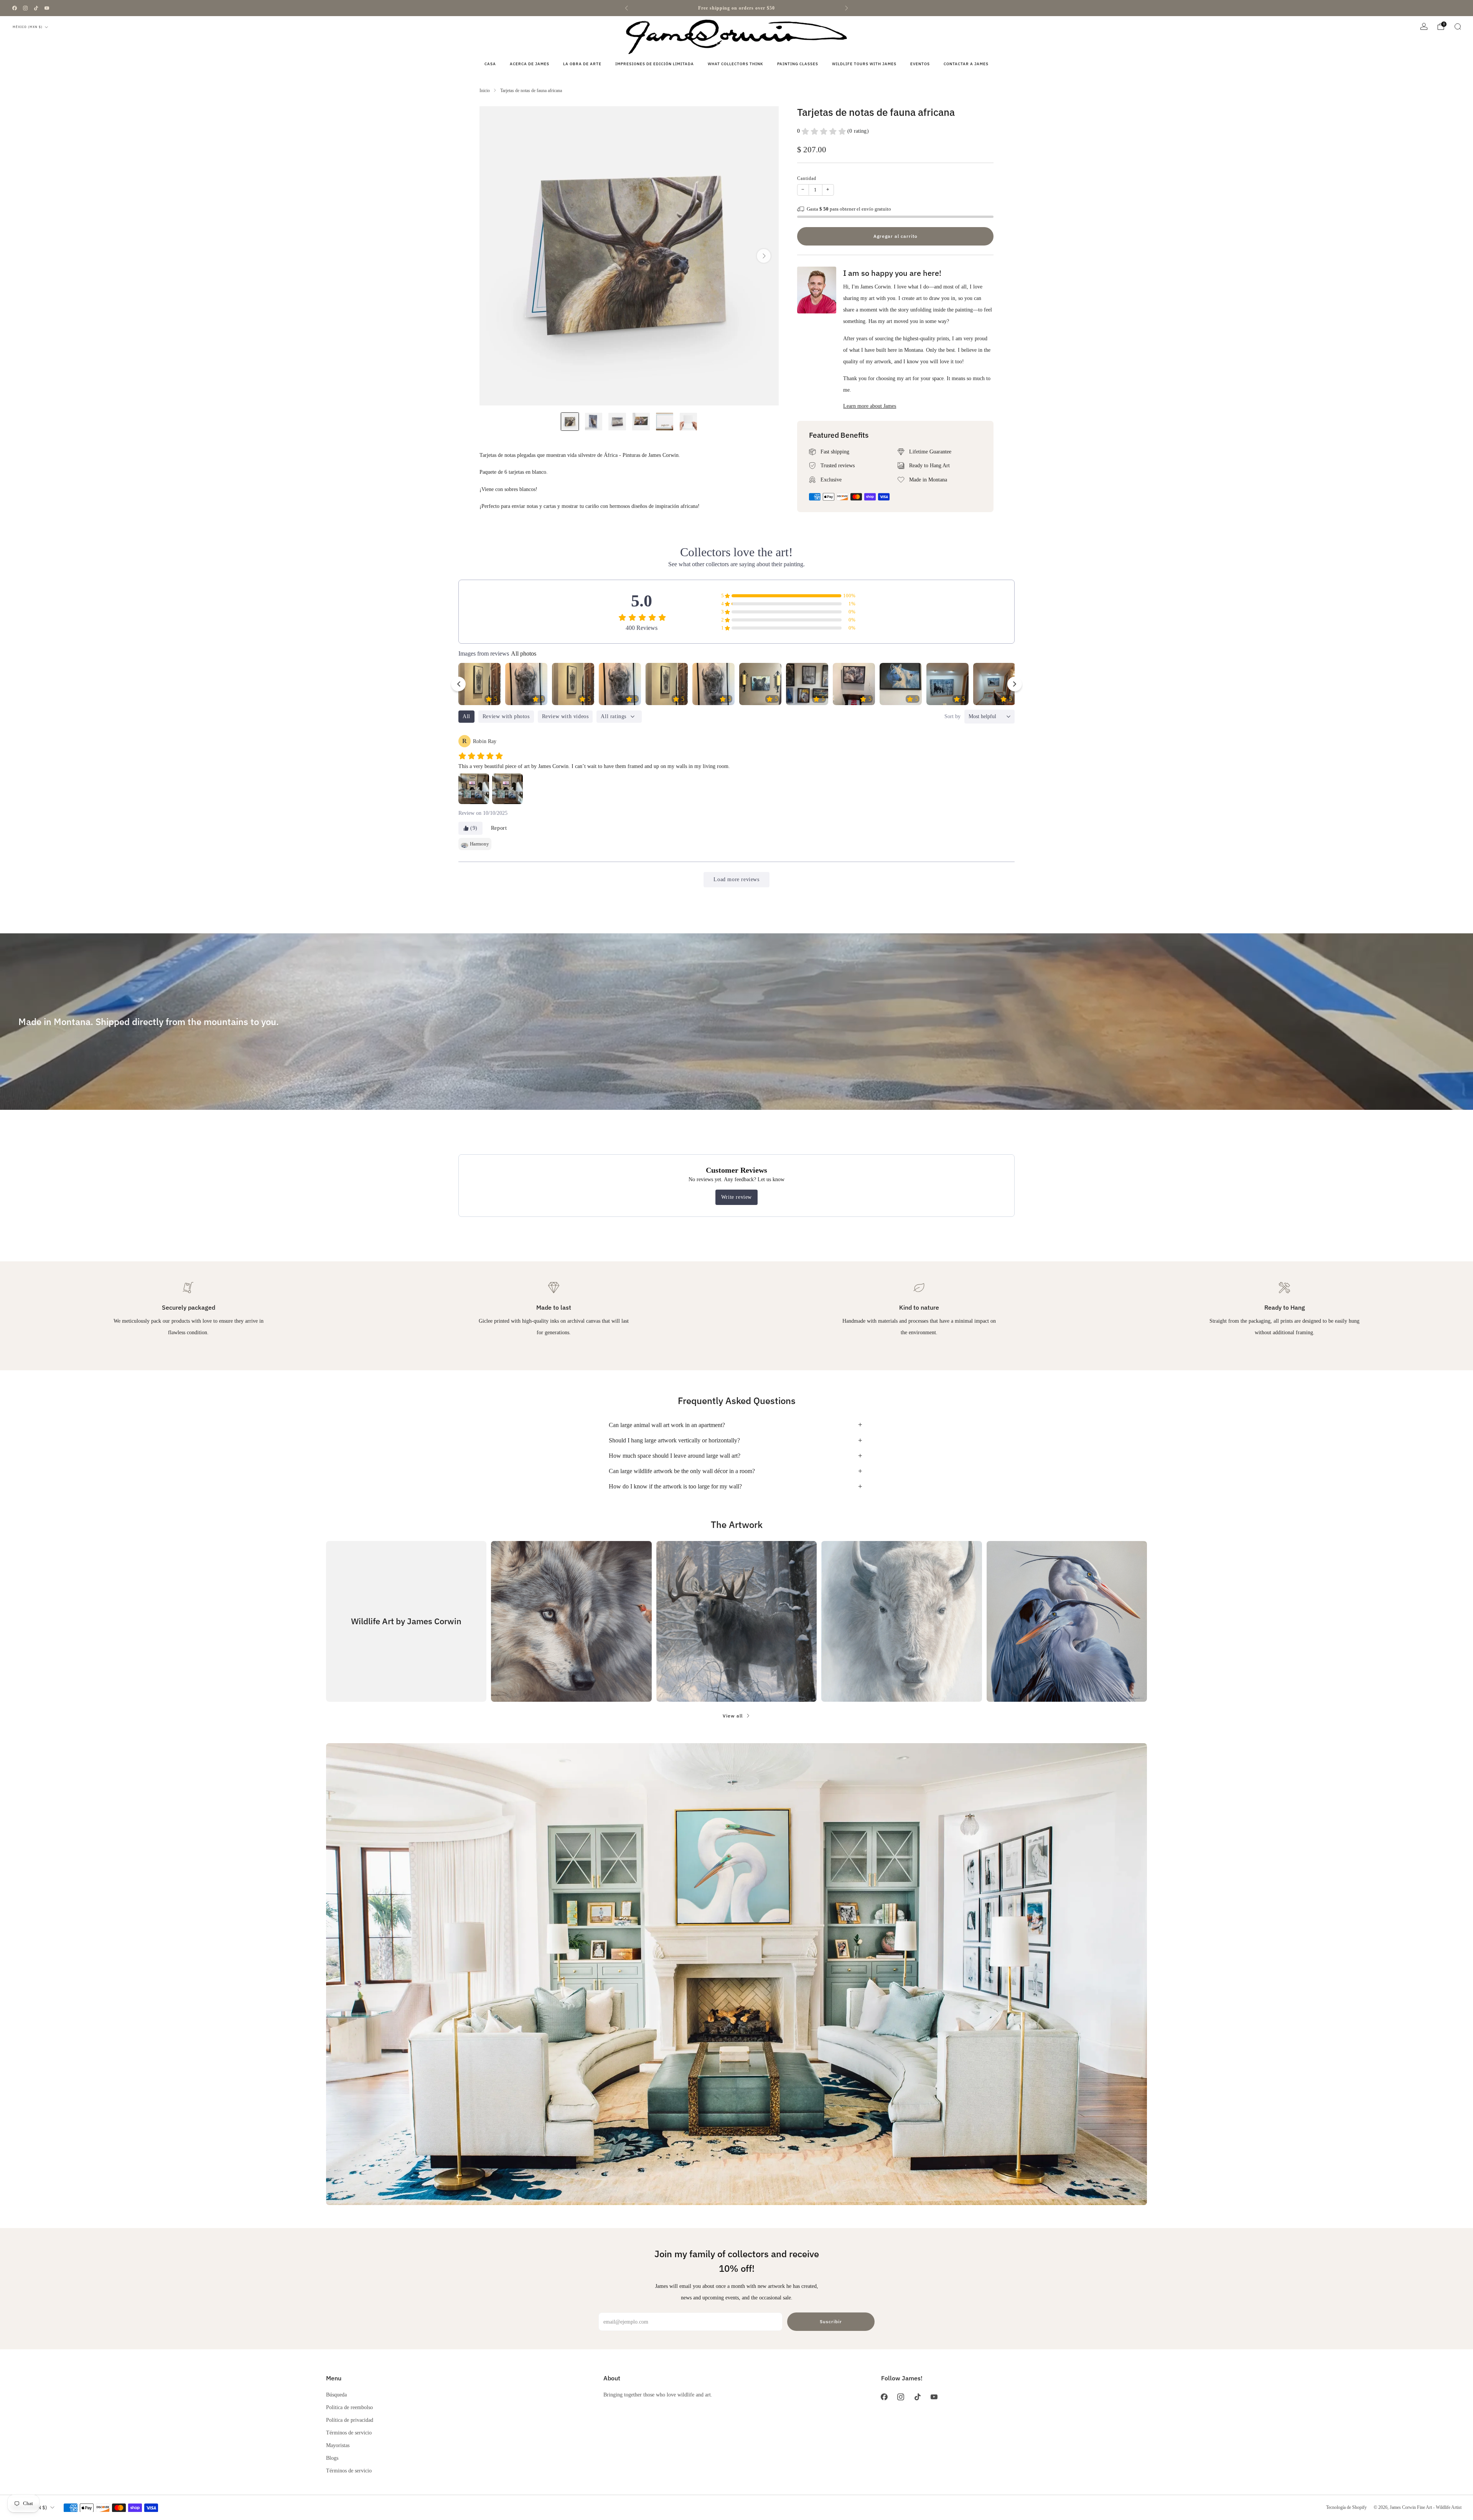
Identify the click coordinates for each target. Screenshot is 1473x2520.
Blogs (332, 2458)
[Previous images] (458, 684)
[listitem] (736, 8)
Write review (736, 1197)
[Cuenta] (1424, 26)
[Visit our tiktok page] (36, 8)
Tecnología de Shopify (1346, 2507)
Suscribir (831, 2321)
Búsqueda (336, 2395)
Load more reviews (736, 879)
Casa (490, 64)
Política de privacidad (350, 2420)
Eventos (920, 64)
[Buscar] (1458, 26)
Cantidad (807, 178)
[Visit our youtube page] (47, 8)
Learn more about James (870, 406)
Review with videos (565, 716)
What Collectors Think (736, 64)
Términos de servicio (349, 2433)
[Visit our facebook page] (15, 8)
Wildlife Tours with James (864, 64)
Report (499, 828)
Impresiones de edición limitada (655, 64)
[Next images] (1015, 684)
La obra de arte (582, 64)
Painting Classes (798, 64)
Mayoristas (338, 2445)
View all (733, 1716)
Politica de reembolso (349, 2407)
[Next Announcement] (847, 8)
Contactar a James (966, 64)
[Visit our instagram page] (25, 8)
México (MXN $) (28, 27)
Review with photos (506, 716)
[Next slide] (764, 256)
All (466, 716)
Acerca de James (530, 64)
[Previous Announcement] (626, 8)
